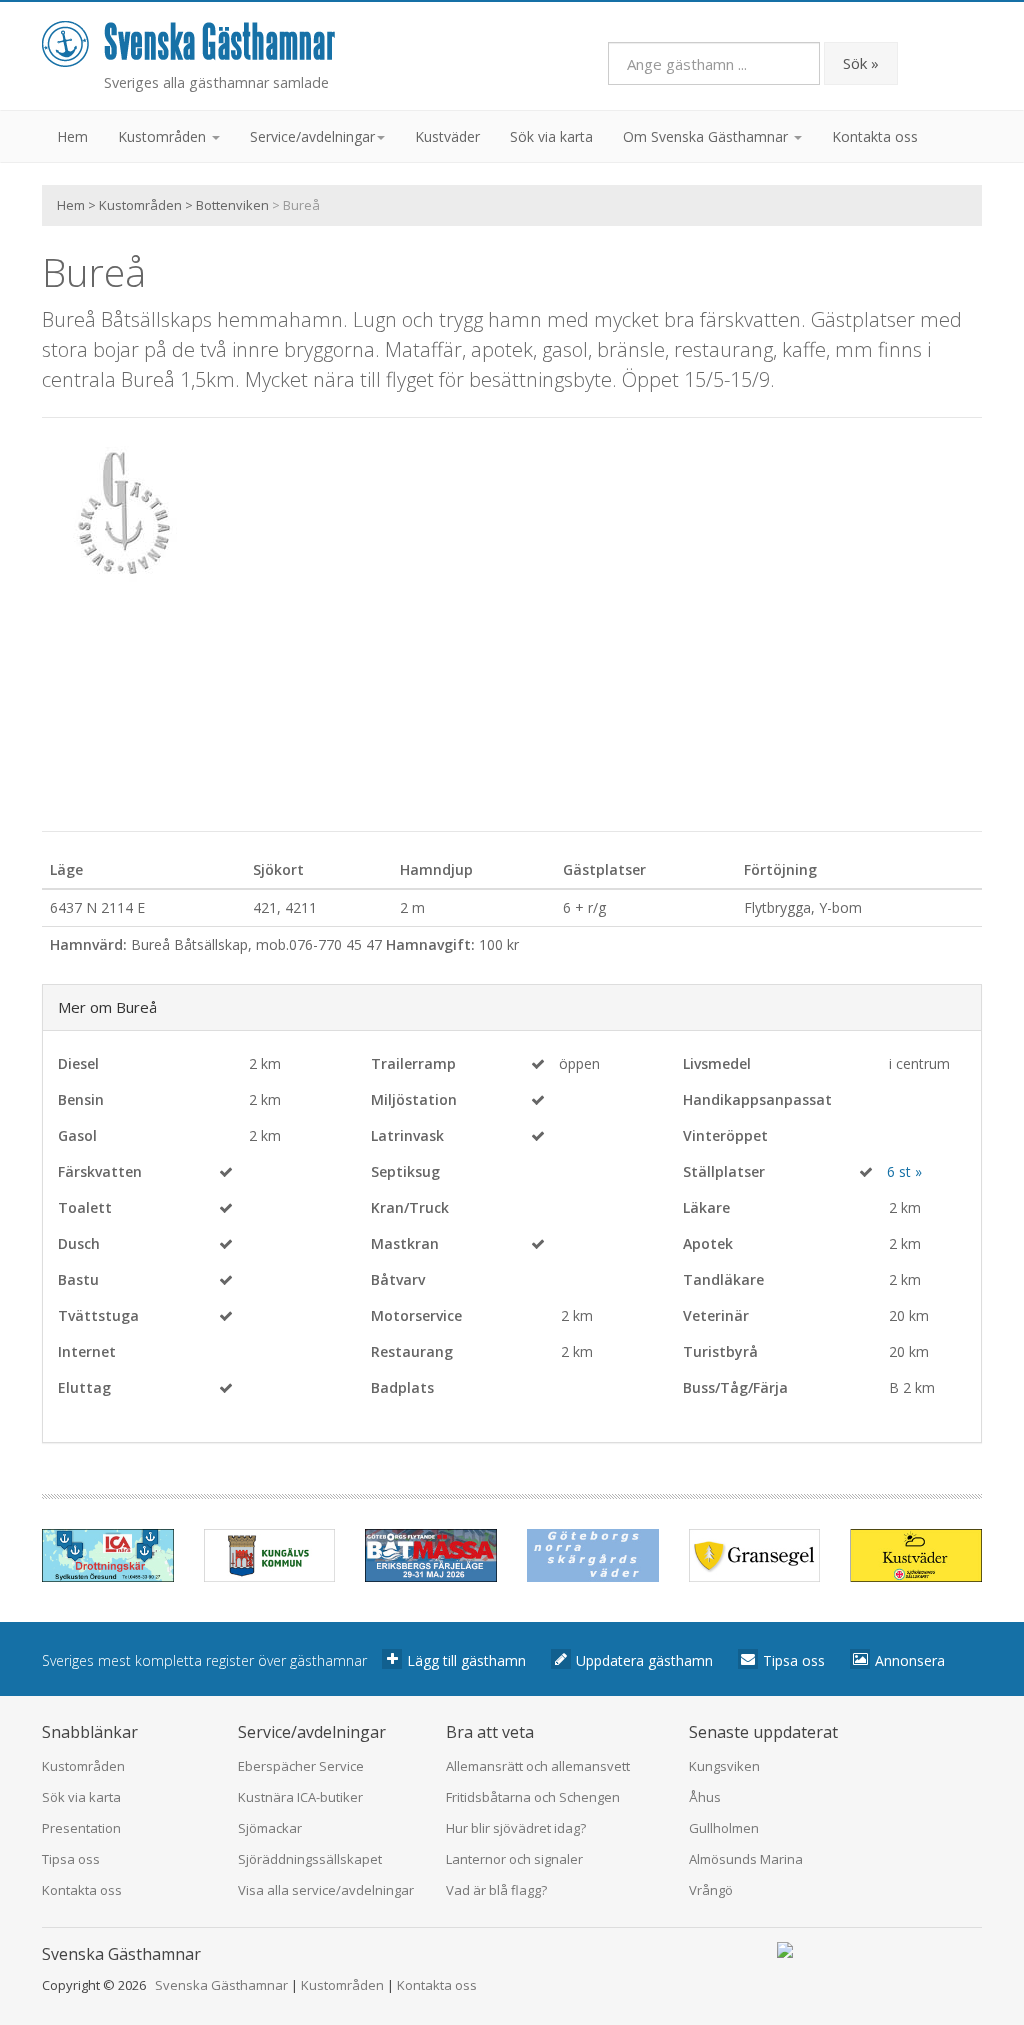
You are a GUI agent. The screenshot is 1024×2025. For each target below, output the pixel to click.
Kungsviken (724, 1766)
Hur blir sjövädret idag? (516, 1828)
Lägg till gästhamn (466, 1660)
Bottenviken (232, 205)
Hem (72, 136)
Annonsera (910, 1660)
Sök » (861, 63)
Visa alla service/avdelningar (326, 1890)
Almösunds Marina (746, 1859)
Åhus (705, 1797)
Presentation (81, 1828)
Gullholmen (724, 1828)
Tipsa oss (794, 1660)
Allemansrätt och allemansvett (538, 1766)
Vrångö (711, 1890)
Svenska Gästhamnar (221, 1985)
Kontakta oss (875, 136)
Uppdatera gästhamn (644, 1660)
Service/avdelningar (312, 136)
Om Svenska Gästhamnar (707, 136)
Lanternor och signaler (514, 1859)
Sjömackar (270, 1828)
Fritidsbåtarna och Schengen (533, 1797)
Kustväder (447, 136)
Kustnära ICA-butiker (300, 1797)
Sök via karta (551, 136)
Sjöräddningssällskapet (310, 1859)
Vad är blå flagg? (496, 1890)
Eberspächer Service (301, 1766)
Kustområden (164, 136)
